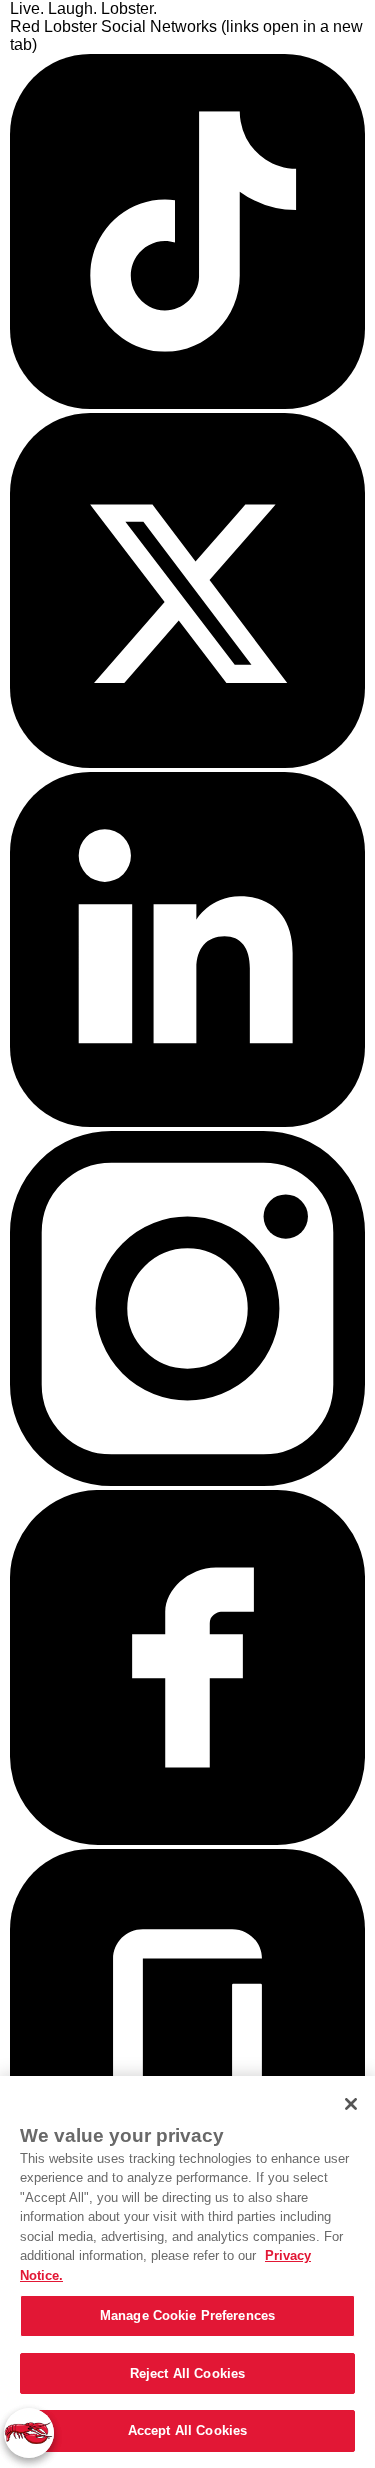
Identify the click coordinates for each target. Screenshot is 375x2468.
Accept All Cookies (187, 2430)
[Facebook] (187, 1839)
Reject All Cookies (187, 2373)
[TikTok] (187, 403)
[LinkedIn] (187, 1121)
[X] (187, 762)
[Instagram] (187, 1480)
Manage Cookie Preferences (187, 2315)
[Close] (351, 2104)
